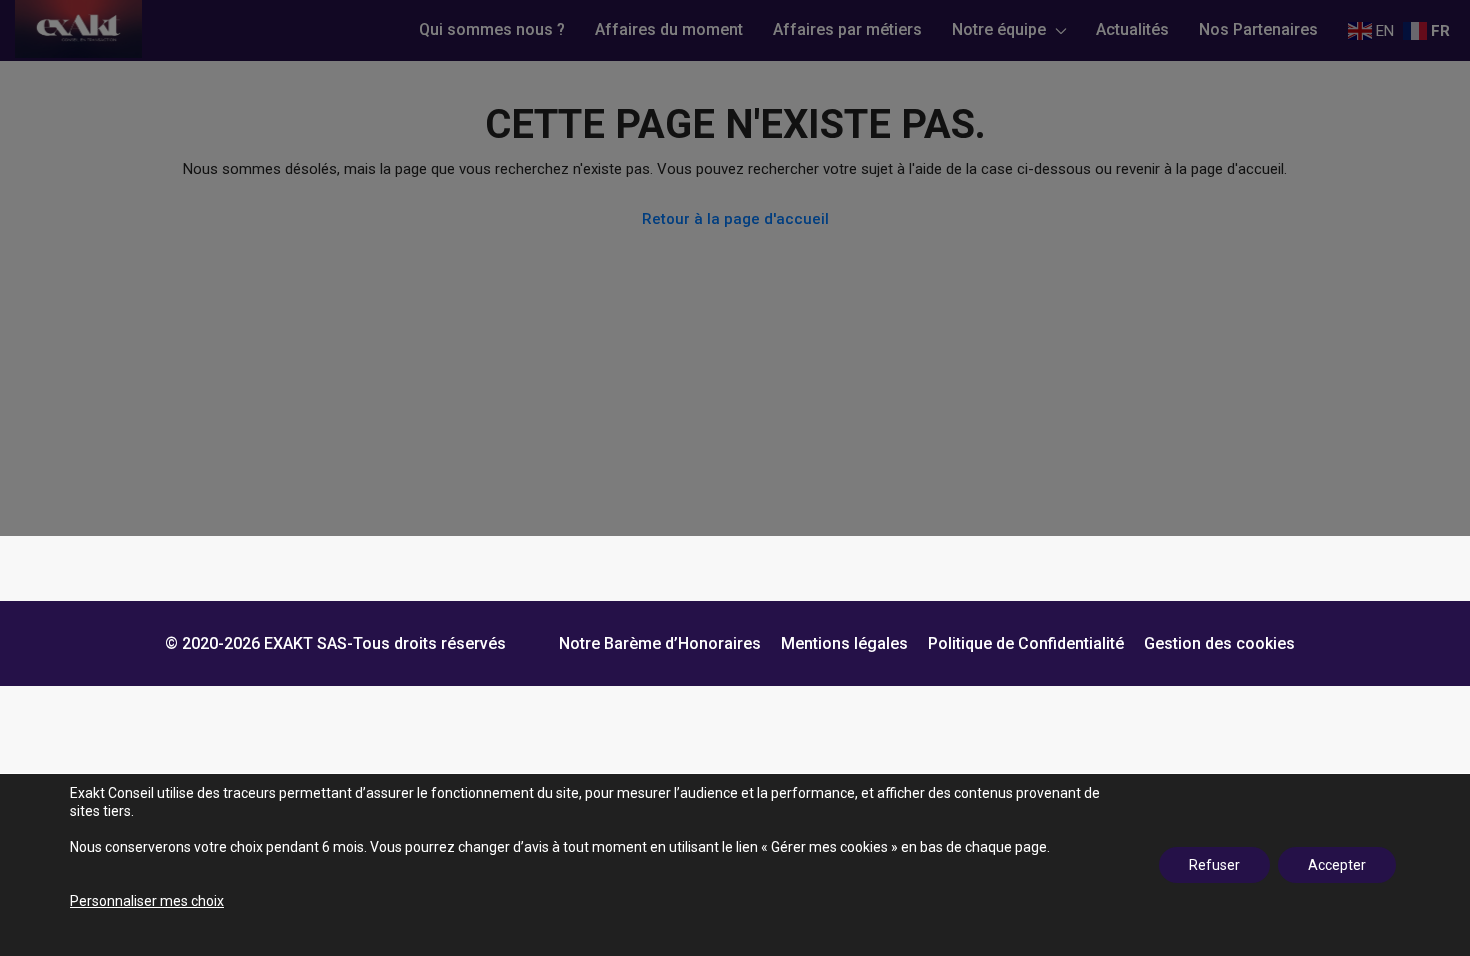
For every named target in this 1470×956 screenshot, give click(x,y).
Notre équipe (999, 29)
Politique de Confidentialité (1026, 643)
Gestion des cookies (1219, 643)
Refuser (1214, 865)
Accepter (1337, 865)
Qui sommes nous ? (492, 29)
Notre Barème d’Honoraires (660, 643)
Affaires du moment (669, 29)
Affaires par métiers (847, 29)
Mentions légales (844, 643)
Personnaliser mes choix (147, 901)
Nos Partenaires (1258, 29)
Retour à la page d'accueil (735, 219)
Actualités (1132, 29)
